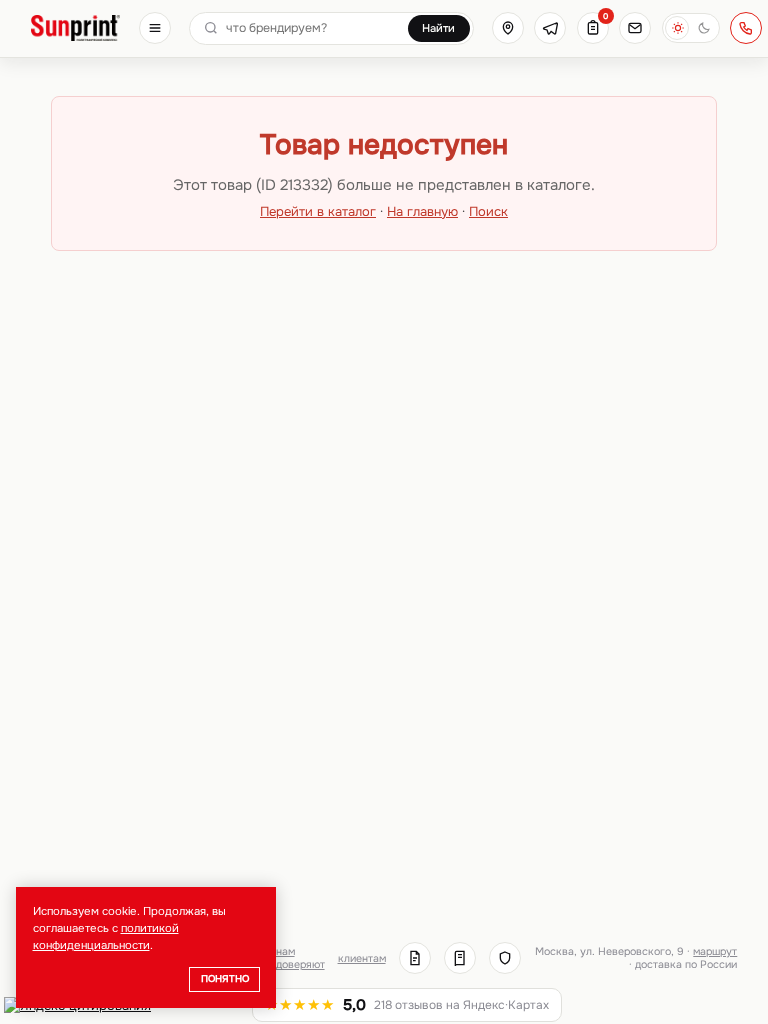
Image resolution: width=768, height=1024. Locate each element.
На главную (422, 211)
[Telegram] (550, 28)
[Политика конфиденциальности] (505, 958)
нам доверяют (300, 958)
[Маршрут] (508, 28)
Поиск (488, 211)
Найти (438, 28)
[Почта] (635, 28)
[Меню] (155, 28)
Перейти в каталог (318, 211)
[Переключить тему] (691, 28)
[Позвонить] (746, 28)
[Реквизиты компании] (415, 958)
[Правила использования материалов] (460, 958)
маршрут (715, 951)
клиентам (362, 958)
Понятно (225, 979)
